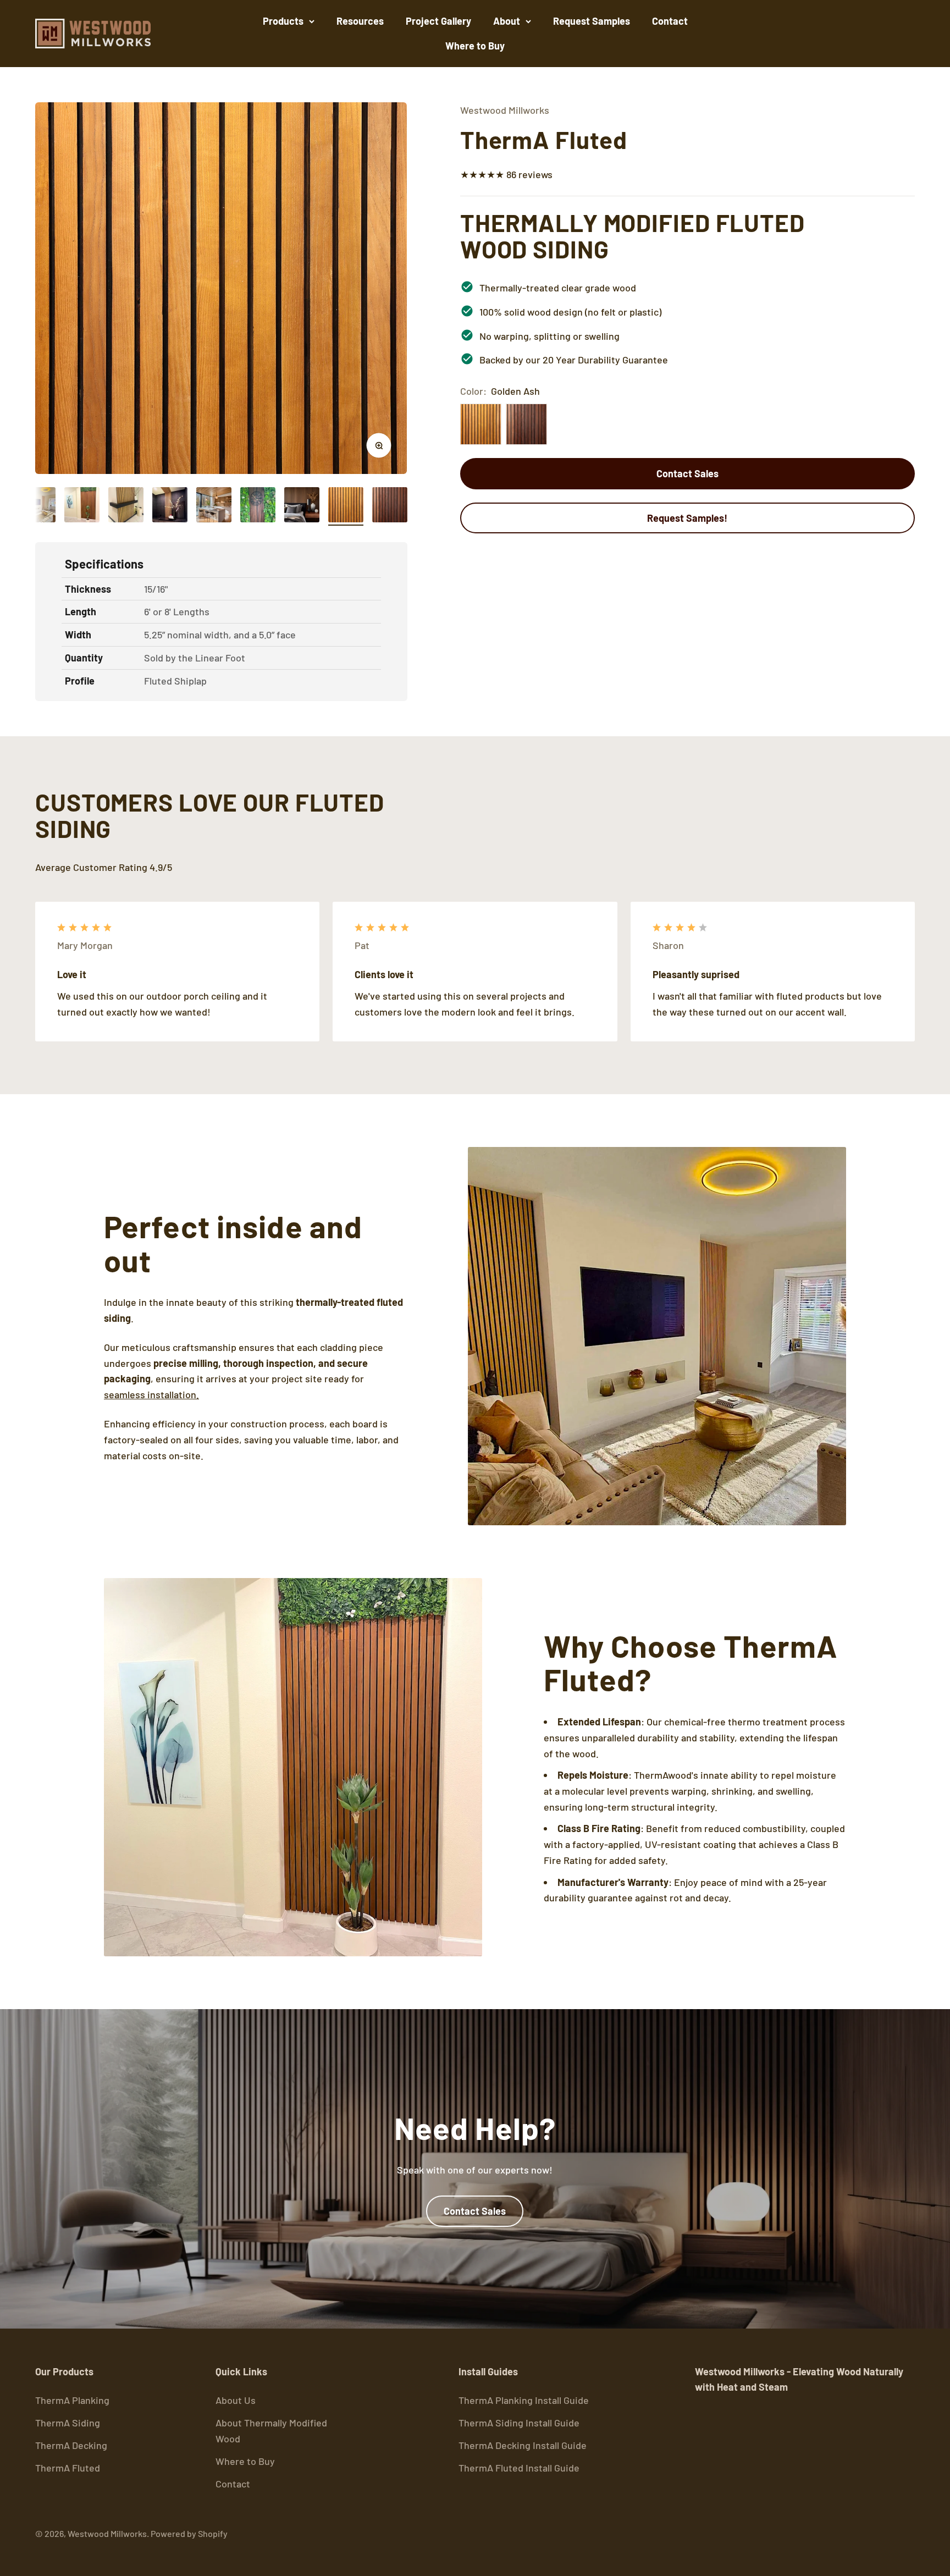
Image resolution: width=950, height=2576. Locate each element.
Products (283, 21)
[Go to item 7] (302, 506)
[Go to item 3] (126, 506)
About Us (236, 2400)
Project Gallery (438, 21)
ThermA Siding (68, 2423)
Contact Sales (687, 473)
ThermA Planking (72, 2400)
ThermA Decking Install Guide (523, 2445)
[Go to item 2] (82, 506)
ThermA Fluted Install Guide (519, 2468)
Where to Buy (475, 46)
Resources (360, 21)
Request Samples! (687, 518)
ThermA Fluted (68, 2468)
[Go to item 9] (390, 506)
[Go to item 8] (346, 506)
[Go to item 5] (214, 506)
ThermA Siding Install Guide (519, 2423)
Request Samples (592, 21)
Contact (670, 21)
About (507, 21)
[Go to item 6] (258, 506)
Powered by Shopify (189, 2533)
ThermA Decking (71, 2445)
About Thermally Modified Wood (271, 2431)
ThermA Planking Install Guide (524, 2400)
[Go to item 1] (38, 506)
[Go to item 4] (170, 506)
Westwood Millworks (505, 110)
